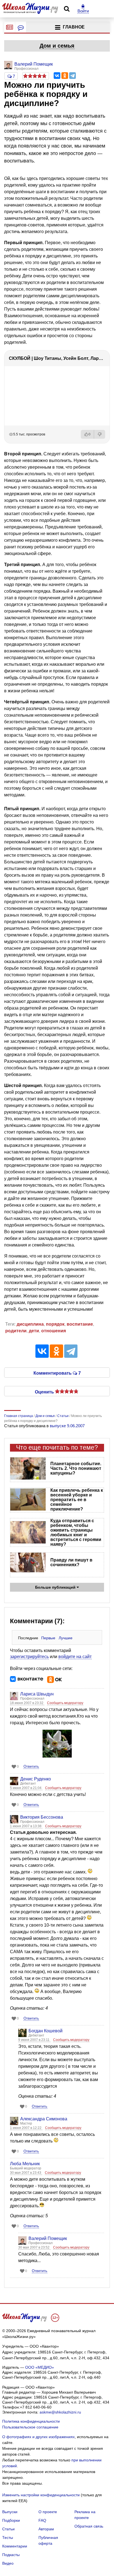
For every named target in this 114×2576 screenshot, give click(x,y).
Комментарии (15, 2546)
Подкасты (11, 2555)
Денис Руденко (36, 1779)
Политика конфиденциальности (31, 2421)
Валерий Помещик (48, 2238)
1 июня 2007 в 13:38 (26, 1826)
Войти (83, 11)
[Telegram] (72, 76)
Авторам (46, 2529)
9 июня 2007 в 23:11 (34, 2040)
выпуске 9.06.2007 (67, 1426)
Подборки (11, 2520)
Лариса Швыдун (37, 1694)
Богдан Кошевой (46, 2031)
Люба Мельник (25, 2164)
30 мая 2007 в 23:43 (26, 2173)
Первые (48, 1638)
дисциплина (30, 1324)
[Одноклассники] (65, 76)
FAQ (42, 2520)
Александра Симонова (44, 2119)
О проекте (48, 2512)
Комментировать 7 (57, 1373)
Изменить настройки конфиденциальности (41, 2495)
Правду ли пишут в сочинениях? (71, 1562)
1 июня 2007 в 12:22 (26, 2128)
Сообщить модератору (65, 1703)
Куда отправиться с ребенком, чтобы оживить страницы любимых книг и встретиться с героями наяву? (76, 1532)
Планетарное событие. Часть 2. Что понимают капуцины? (76, 1468)
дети (34, 1331)
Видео (8, 2563)
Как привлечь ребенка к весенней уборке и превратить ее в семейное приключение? (77, 1500)
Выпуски (10, 2512)
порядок (55, 1324)
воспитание (80, 1324)
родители (16, 1331)
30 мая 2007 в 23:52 (34, 2247)
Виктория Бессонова (42, 1817)
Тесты (8, 2538)
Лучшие (66, 1638)
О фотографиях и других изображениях (38, 2437)
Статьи (8, 2529)
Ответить (31, 1766)
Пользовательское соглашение (30, 2427)
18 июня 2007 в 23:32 (27, 1703)
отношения (54, 1331)
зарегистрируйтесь (29, 1657)
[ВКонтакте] (57, 76)
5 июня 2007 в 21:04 (26, 1788)
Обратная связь (89, 2526)
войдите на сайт (75, 1657)
